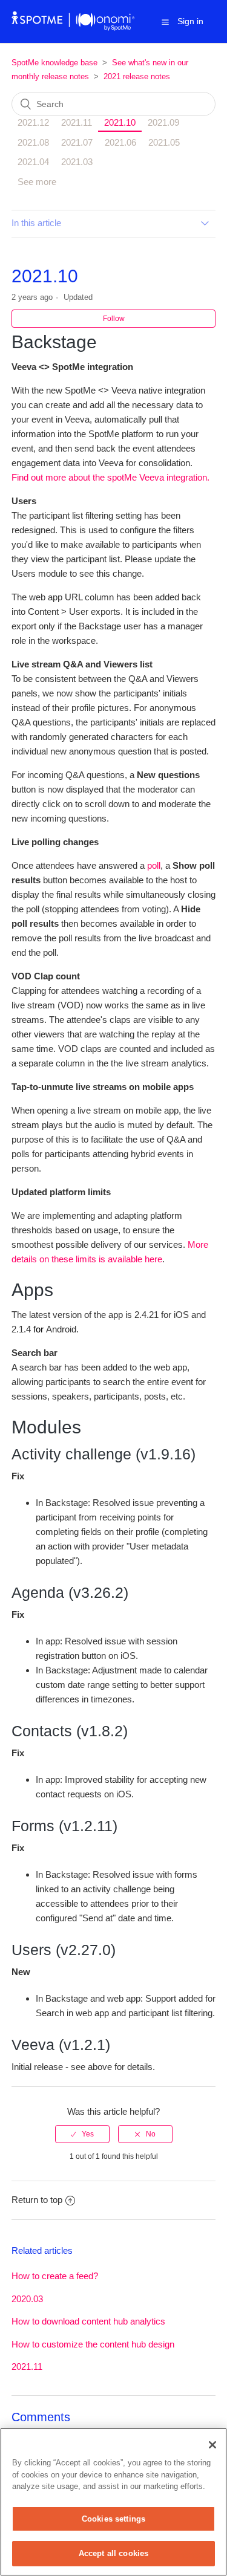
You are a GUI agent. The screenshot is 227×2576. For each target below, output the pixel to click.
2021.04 (33, 162)
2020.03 (27, 2299)
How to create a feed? (55, 2276)
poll (154, 865)
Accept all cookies (113, 2553)
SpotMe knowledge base (54, 63)
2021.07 (77, 142)
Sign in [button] (190, 21)
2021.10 (120, 122)
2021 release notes (137, 76)
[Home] (74, 28)
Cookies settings (113, 2519)
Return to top (37, 2200)
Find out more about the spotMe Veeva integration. (110, 477)
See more (37, 182)
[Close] (212, 2445)
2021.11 (77, 122)
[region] (113, 2502)
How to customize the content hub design (93, 2344)
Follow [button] (114, 319)
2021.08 (33, 142)
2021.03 (77, 162)
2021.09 (163, 122)
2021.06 (120, 142)
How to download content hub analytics (88, 2321)
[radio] (82, 2134)
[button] (165, 22)
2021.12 (33, 122)
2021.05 (164, 142)
